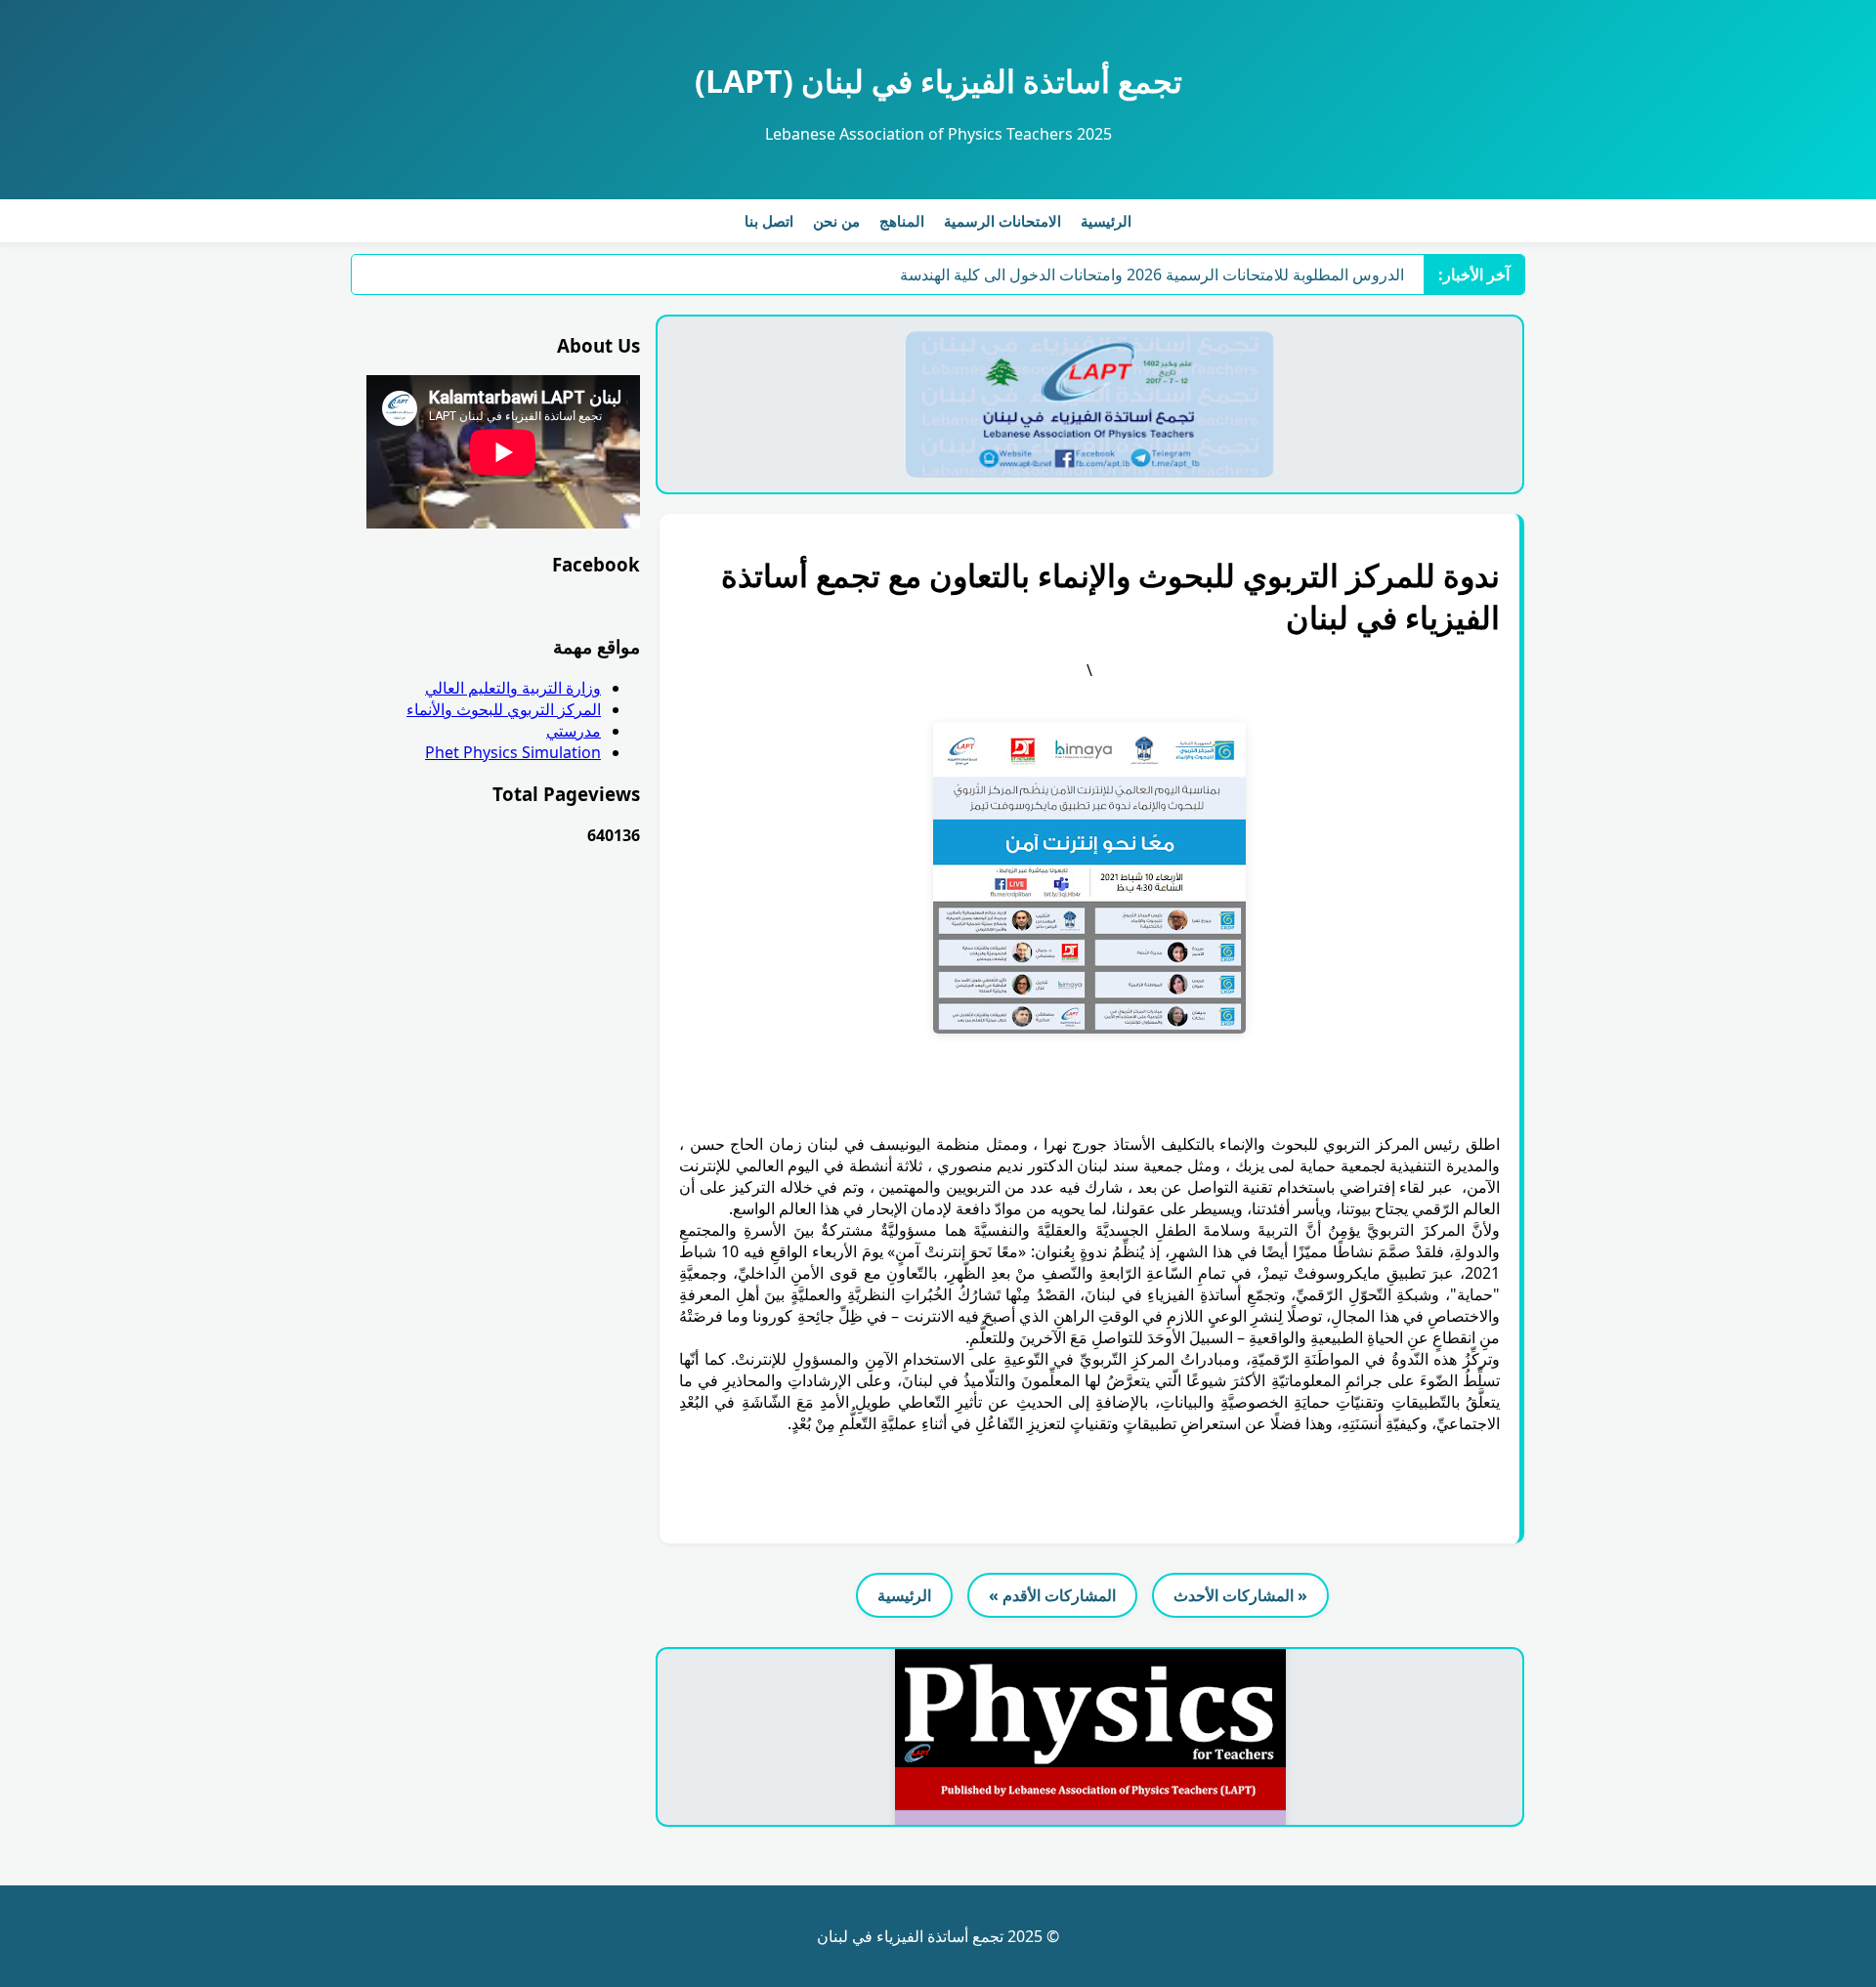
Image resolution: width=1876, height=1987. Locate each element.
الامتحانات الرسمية (1002, 221)
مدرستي (574, 731)
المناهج (902, 221)
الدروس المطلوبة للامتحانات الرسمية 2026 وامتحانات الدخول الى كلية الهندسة (1152, 275)
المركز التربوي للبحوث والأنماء (504, 709)
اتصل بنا (769, 221)
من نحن (836, 221)
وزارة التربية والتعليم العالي (513, 688)
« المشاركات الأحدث (1240, 1595)
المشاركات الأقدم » (1052, 1595)
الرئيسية (1106, 221)
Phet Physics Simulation (513, 752)
